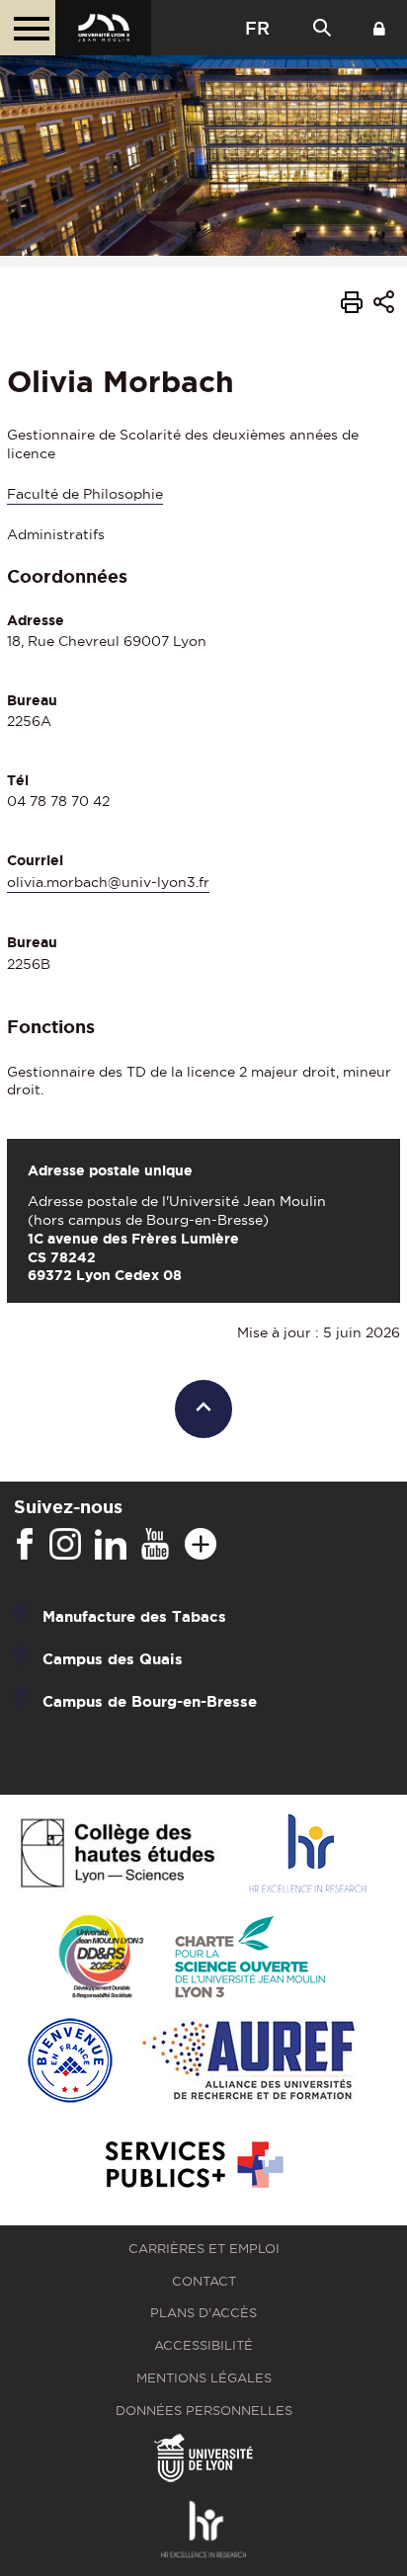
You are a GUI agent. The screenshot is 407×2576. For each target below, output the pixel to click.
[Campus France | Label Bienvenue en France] (70, 2062)
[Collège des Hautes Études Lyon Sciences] (118, 1854)
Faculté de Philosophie (85, 494)
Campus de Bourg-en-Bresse (150, 1700)
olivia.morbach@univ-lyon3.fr (108, 882)
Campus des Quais (113, 1658)
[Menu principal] (28, 28)
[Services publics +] (192, 2166)
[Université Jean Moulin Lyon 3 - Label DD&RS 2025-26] (101, 1958)
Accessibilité (203, 2345)
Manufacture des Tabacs (134, 1615)
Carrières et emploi (204, 2249)
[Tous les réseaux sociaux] (201, 1545)
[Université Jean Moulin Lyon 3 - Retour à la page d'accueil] (103, 28)
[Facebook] (25, 1545)
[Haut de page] (204, 1409)
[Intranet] (379, 28)
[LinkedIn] (111, 1545)
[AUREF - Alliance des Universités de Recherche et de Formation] (248, 2062)
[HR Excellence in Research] (307, 1854)
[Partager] (384, 306)
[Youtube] (155, 1545)
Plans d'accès (203, 2313)
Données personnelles (204, 2411)
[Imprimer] (352, 305)
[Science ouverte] (250, 1958)
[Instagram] (65, 1545)
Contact (204, 2281)
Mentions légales (204, 2378)
